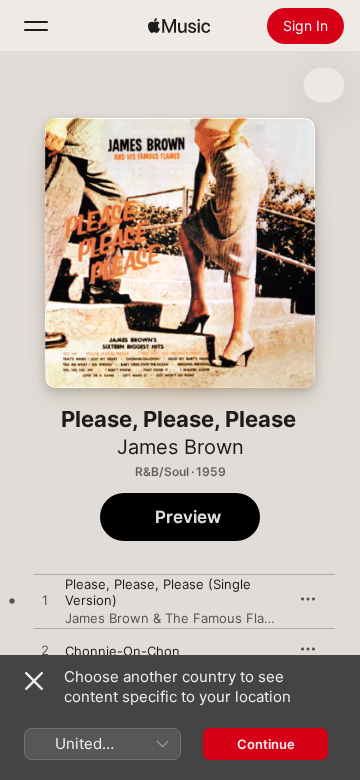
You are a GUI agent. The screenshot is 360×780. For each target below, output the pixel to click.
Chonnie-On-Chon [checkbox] (122, 651)
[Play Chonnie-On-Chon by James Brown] (45, 651)
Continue (266, 744)
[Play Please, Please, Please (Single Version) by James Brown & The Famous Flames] (45, 601)
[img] (179, 26)
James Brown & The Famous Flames (177, 618)
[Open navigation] (36, 26)
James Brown (180, 447)
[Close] (34, 681)
